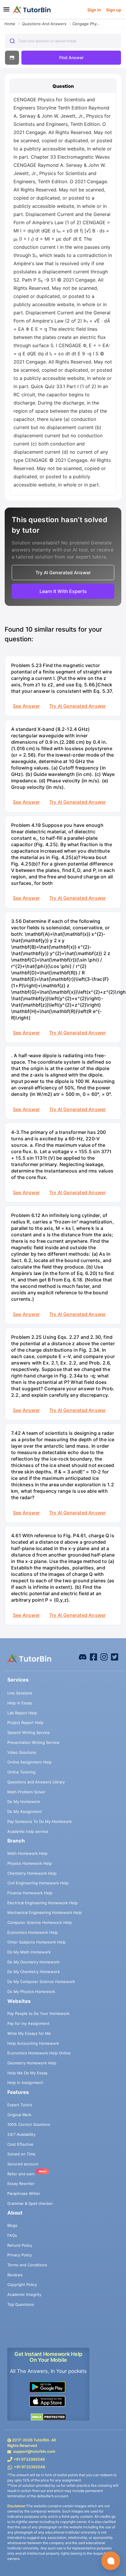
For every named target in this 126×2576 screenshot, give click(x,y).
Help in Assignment (25, 2083)
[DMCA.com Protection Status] (48, 2417)
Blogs (12, 2225)
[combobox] (63, 41)
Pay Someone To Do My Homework (40, 1821)
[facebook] (83, 1657)
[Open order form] (2, 20)
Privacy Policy (20, 2255)
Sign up (114, 10)
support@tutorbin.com (34, 2451)
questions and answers (44, 24)
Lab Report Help (22, 1713)
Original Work (19, 2115)
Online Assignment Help (29, 1762)
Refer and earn (21, 2174)
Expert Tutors (20, 2105)
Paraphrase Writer (24, 2193)
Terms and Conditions (27, 2265)
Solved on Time (21, 2154)
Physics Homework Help (30, 1863)
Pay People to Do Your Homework (38, 2013)
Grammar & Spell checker (30, 2203)
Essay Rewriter (21, 2183)
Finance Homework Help (30, 1893)
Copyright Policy (22, 2284)
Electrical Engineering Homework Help (42, 1903)
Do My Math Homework (29, 1952)
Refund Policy (20, 2245)
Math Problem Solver (26, 1792)
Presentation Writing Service (33, 1742)
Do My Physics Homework (31, 1991)
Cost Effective (20, 2144)
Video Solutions (22, 1752)
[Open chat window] (111, 2561)
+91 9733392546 (29, 2459)
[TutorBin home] (32, 10)
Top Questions (21, 2304)
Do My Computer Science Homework (41, 1982)
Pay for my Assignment (28, 2023)
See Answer (26, 706)
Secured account (23, 2164)
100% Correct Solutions (29, 2124)
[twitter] (115, 1657)
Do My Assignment (25, 1811)
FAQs (12, 2235)
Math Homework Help (27, 1853)
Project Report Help (25, 1723)
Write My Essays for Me (29, 2033)
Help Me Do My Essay (27, 2073)
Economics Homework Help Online (39, 2053)
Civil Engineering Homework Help (38, 1883)
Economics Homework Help (33, 1932)
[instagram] (104, 1657)
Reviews (15, 2275)
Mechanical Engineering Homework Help (45, 1912)
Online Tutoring (21, 1772)
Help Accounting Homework (33, 2043)
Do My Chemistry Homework (34, 1972)
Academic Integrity (24, 2294)
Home (10, 24)
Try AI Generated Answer (78, 706)
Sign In (94, 10)
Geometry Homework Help (32, 2063)
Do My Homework (24, 1802)
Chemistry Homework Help (32, 1873)
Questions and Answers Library (36, 1782)
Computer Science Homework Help (40, 1922)
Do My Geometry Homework (33, 1962)
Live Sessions (20, 1693)
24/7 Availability (21, 2134)
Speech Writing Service (29, 1732)
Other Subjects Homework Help (36, 1942)
